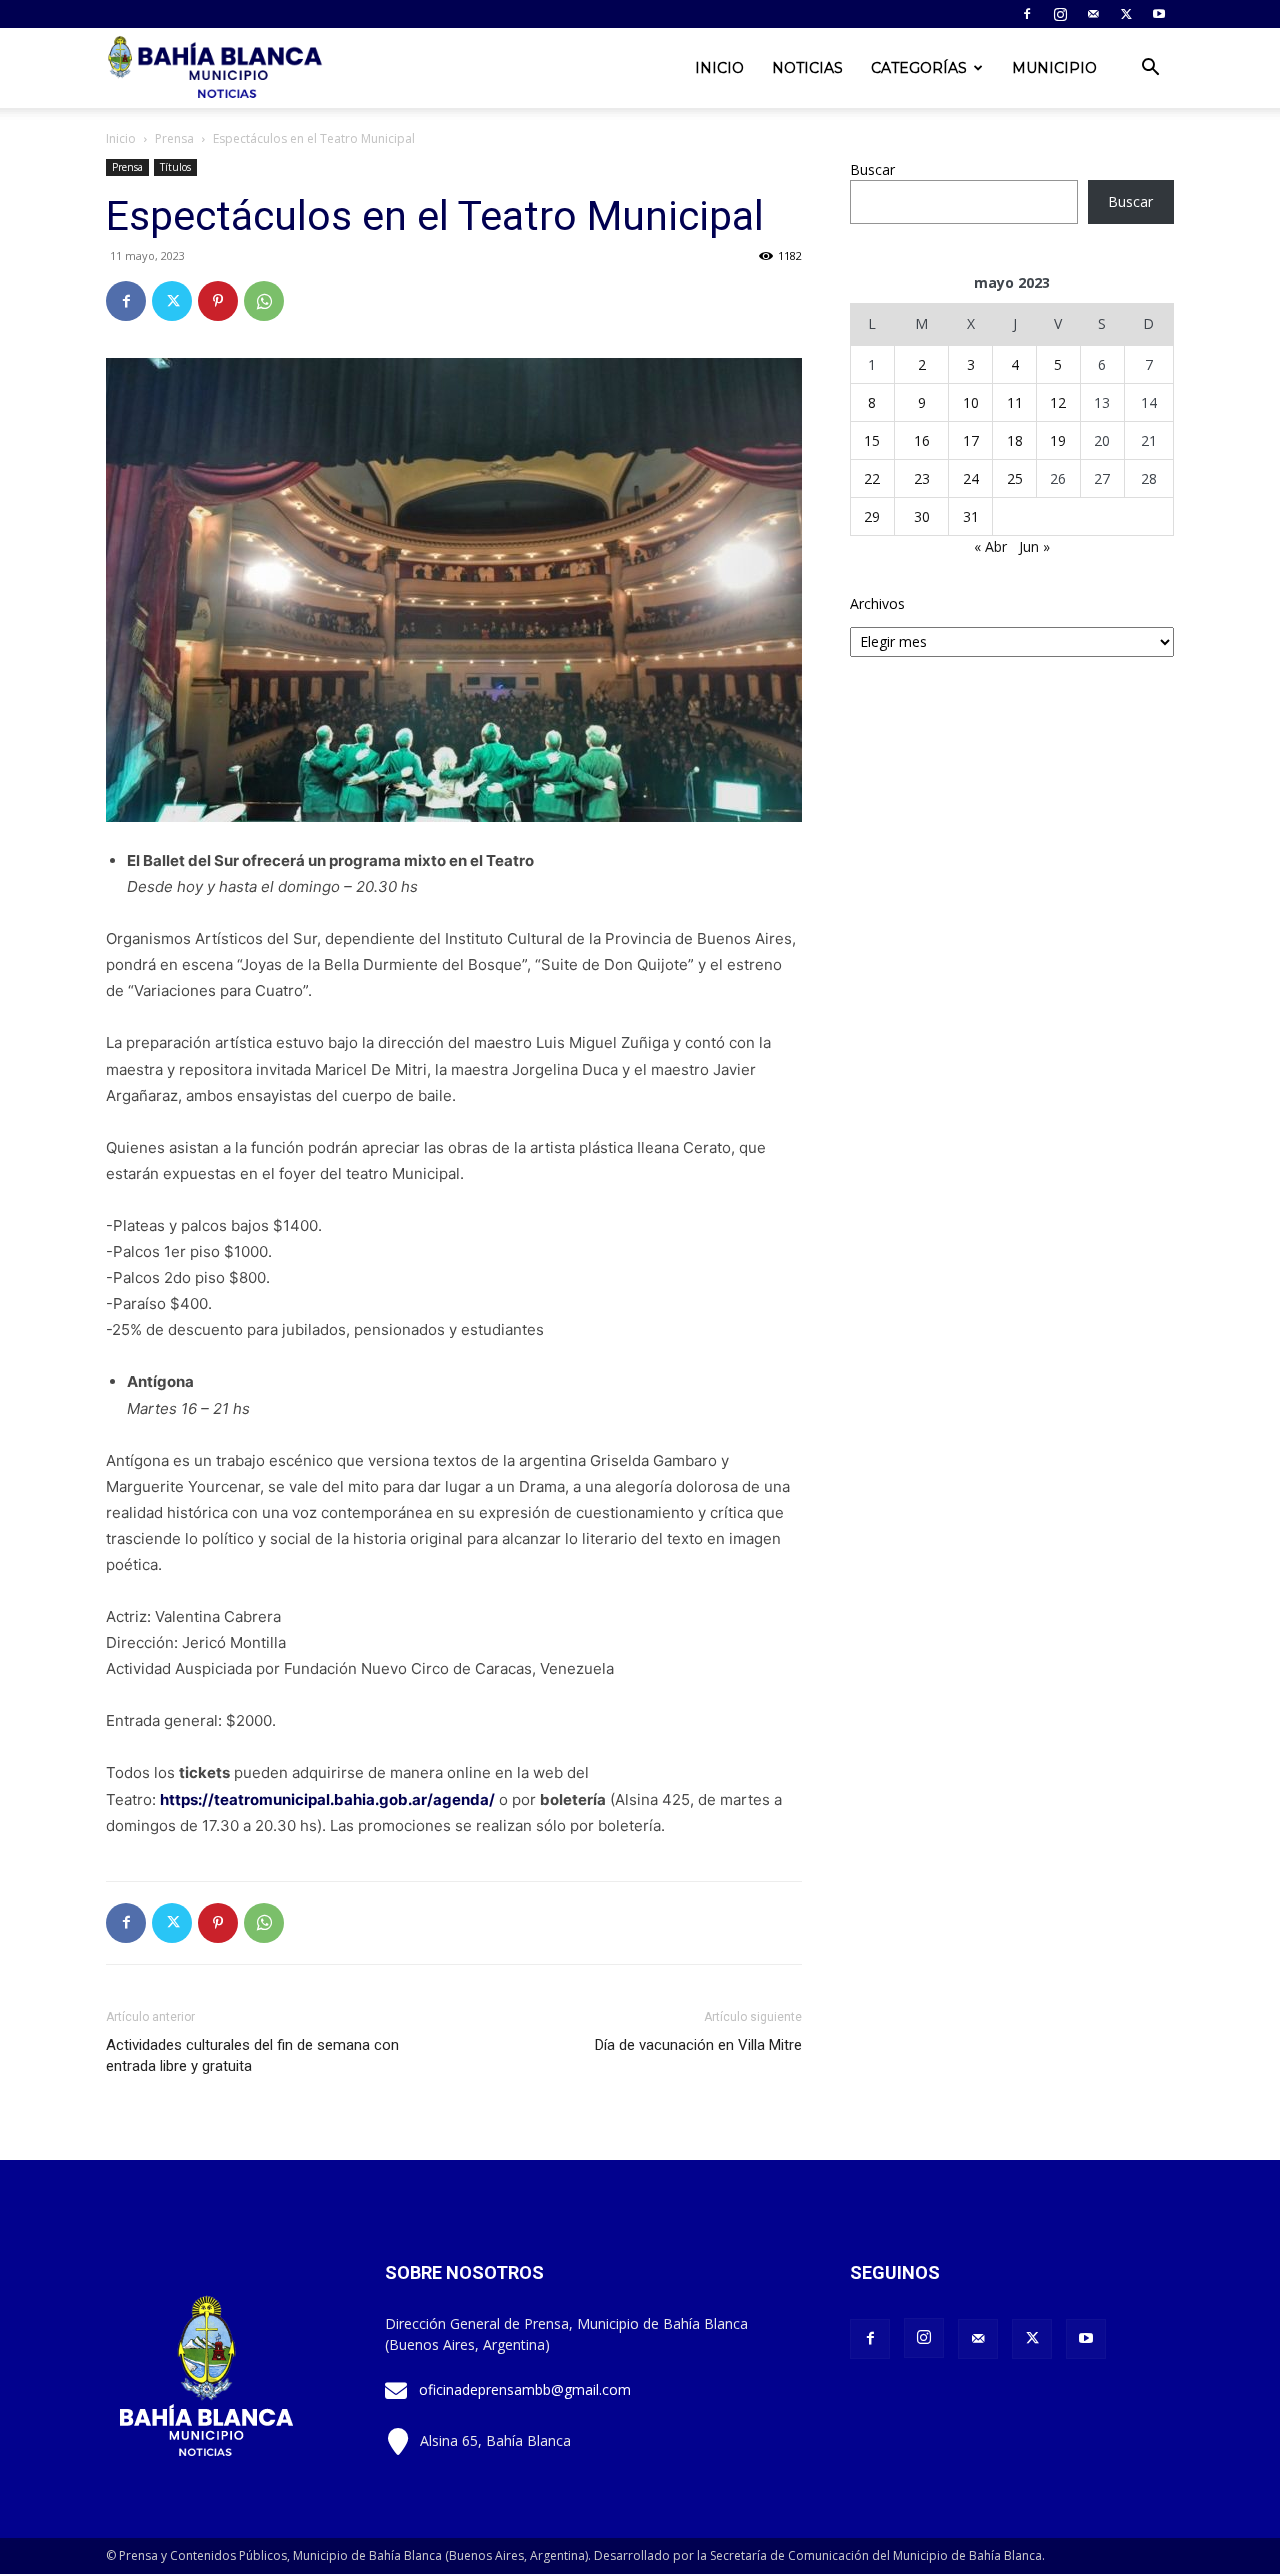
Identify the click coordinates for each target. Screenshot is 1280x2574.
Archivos (877, 603)
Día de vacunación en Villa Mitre (698, 2045)
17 (971, 440)
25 (1015, 478)
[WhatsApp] (264, 301)
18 (1015, 440)
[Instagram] (1060, 14)
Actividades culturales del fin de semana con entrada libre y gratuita (252, 2055)
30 (922, 516)
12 (1058, 402)
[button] (1150, 69)
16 (922, 440)
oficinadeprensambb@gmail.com (525, 2389)
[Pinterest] (218, 301)
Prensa (174, 138)
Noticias (807, 68)
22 (872, 478)
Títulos (175, 167)
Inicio (719, 68)
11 (1015, 402)
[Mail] (1093, 14)
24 (971, 478)
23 (922, 478)
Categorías (919, 68)
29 (872, 516)
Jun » (1034, 546)
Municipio (1054, 68)
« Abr (990, 546)
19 (1058, 440)
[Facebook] (1027, 14)
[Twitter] (1126, 14)
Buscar (872, 169)
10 (971, 402)
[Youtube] (1159, 14)
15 (872, 440)
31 (971, 516)
